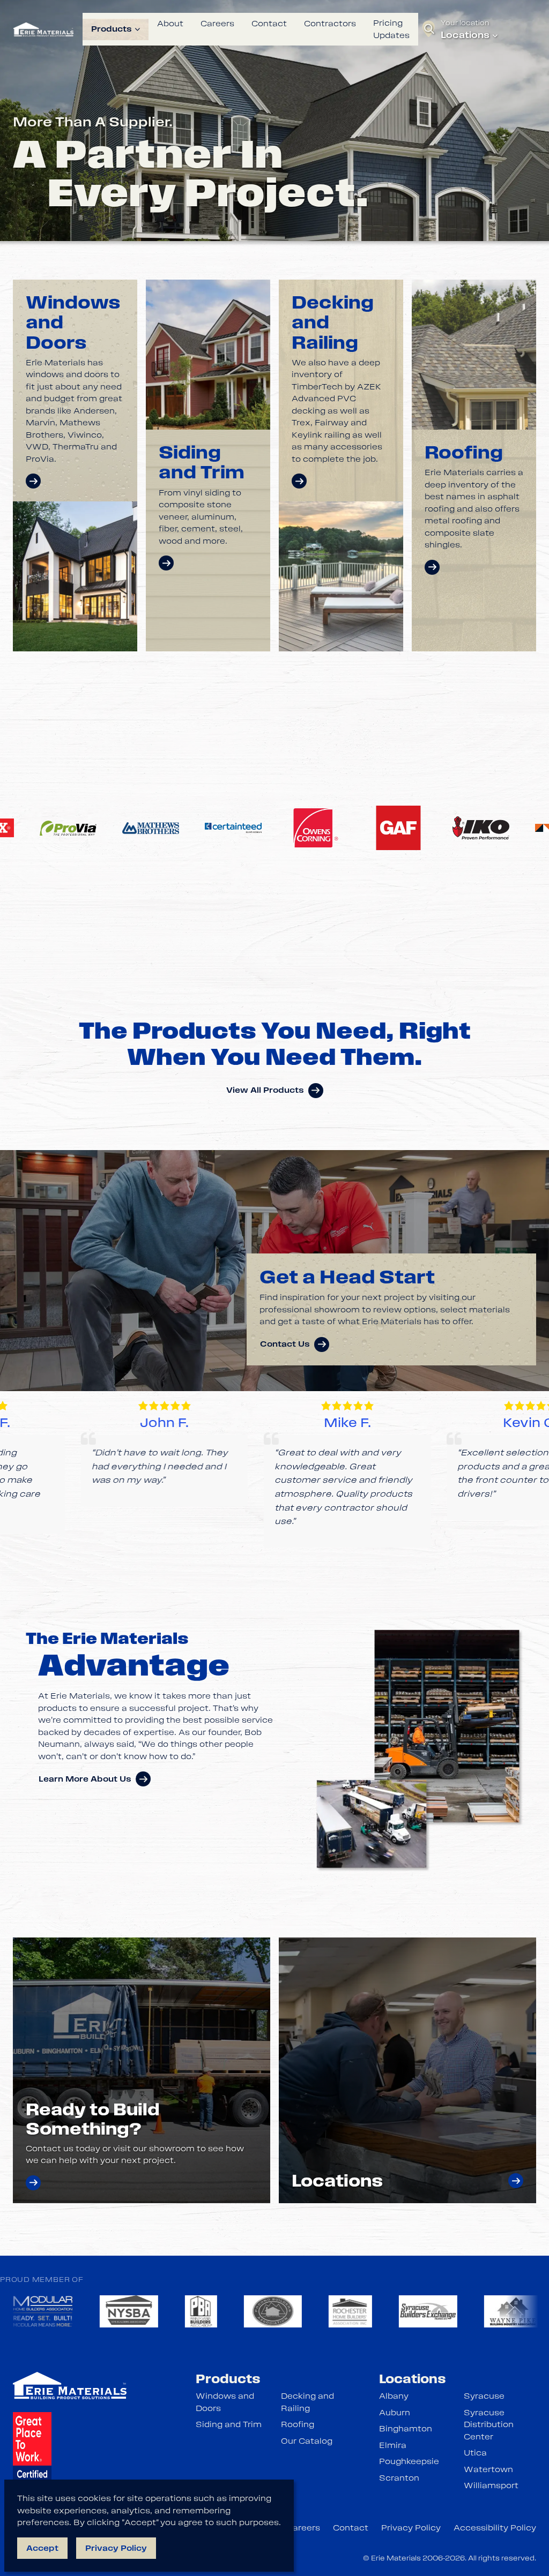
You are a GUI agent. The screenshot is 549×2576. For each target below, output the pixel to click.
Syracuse (484, 2396)
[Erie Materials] (43, 29)
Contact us (285, 1344)
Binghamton (406, 2429)
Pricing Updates (391, 29)
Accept (42, 2548)
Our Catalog (307, 2441)
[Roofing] (432, 567)
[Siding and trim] (166, 563)
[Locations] (516, 2181)
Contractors (330, 24)
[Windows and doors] (33, 481)
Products (112, 29)
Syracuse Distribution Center (489, 2425)
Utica (475, 2453)
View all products (265, 1090)
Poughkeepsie (409, 2461)
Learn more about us (85, 1779)
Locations (465, 35)
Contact (269, 24)
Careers (217, 24)
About (170, 24)
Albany (394, 2396)
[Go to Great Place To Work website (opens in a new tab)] (32, 2457)
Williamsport (491, 2485)
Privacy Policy (411, 2528)
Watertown (488, 2469)
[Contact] (33, 2183)
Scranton (399, 2478)
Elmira (393, 2445)
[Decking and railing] (299, 481)
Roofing (298, 2424)
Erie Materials (396, 2558)
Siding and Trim (229, 2424)
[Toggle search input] (429, 29)
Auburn (395, 2413)
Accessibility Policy (495, 2528)
